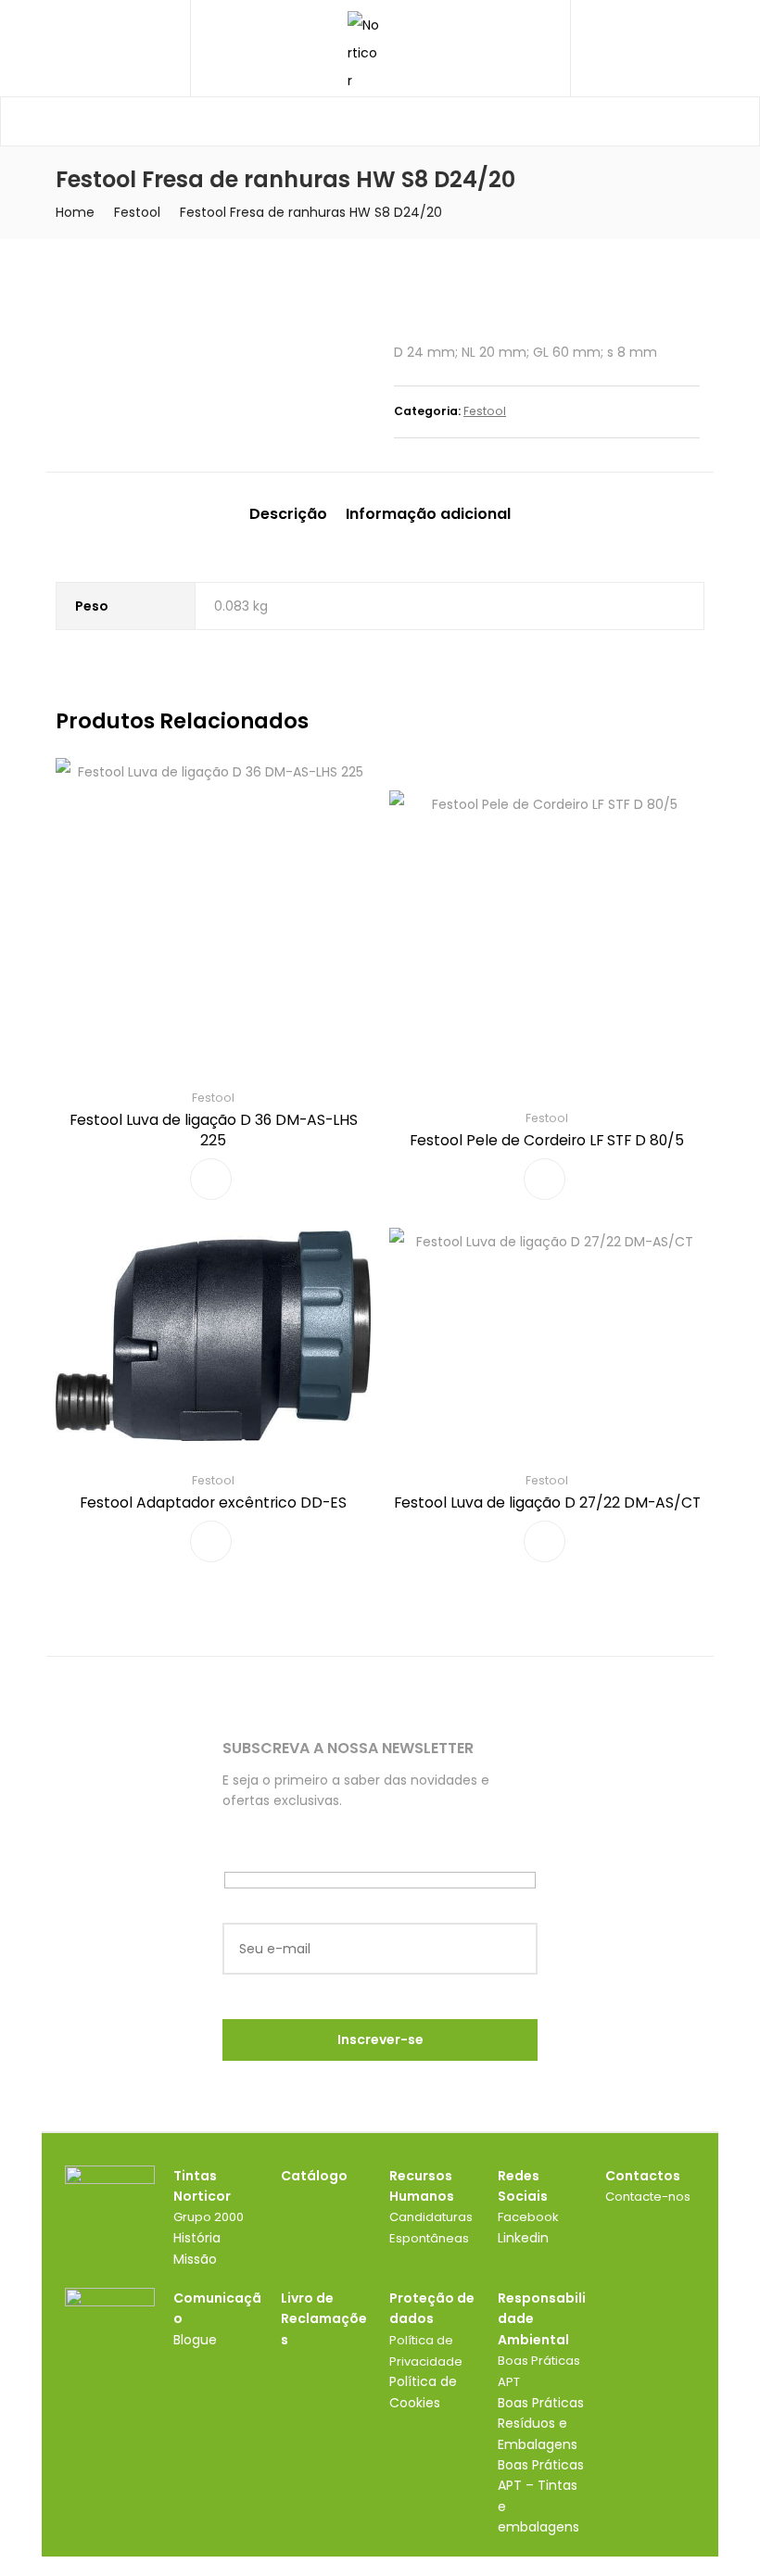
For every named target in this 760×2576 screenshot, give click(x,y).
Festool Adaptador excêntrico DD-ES (213, 1503)
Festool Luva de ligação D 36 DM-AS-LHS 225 (214, 1130)
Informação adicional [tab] (428, 514)
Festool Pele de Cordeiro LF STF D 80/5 (547, 1140)
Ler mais (211, 1179)
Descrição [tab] (288, 514)
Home (75, 212)
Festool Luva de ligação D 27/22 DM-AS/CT (547, 1503)
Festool (137, 212)
